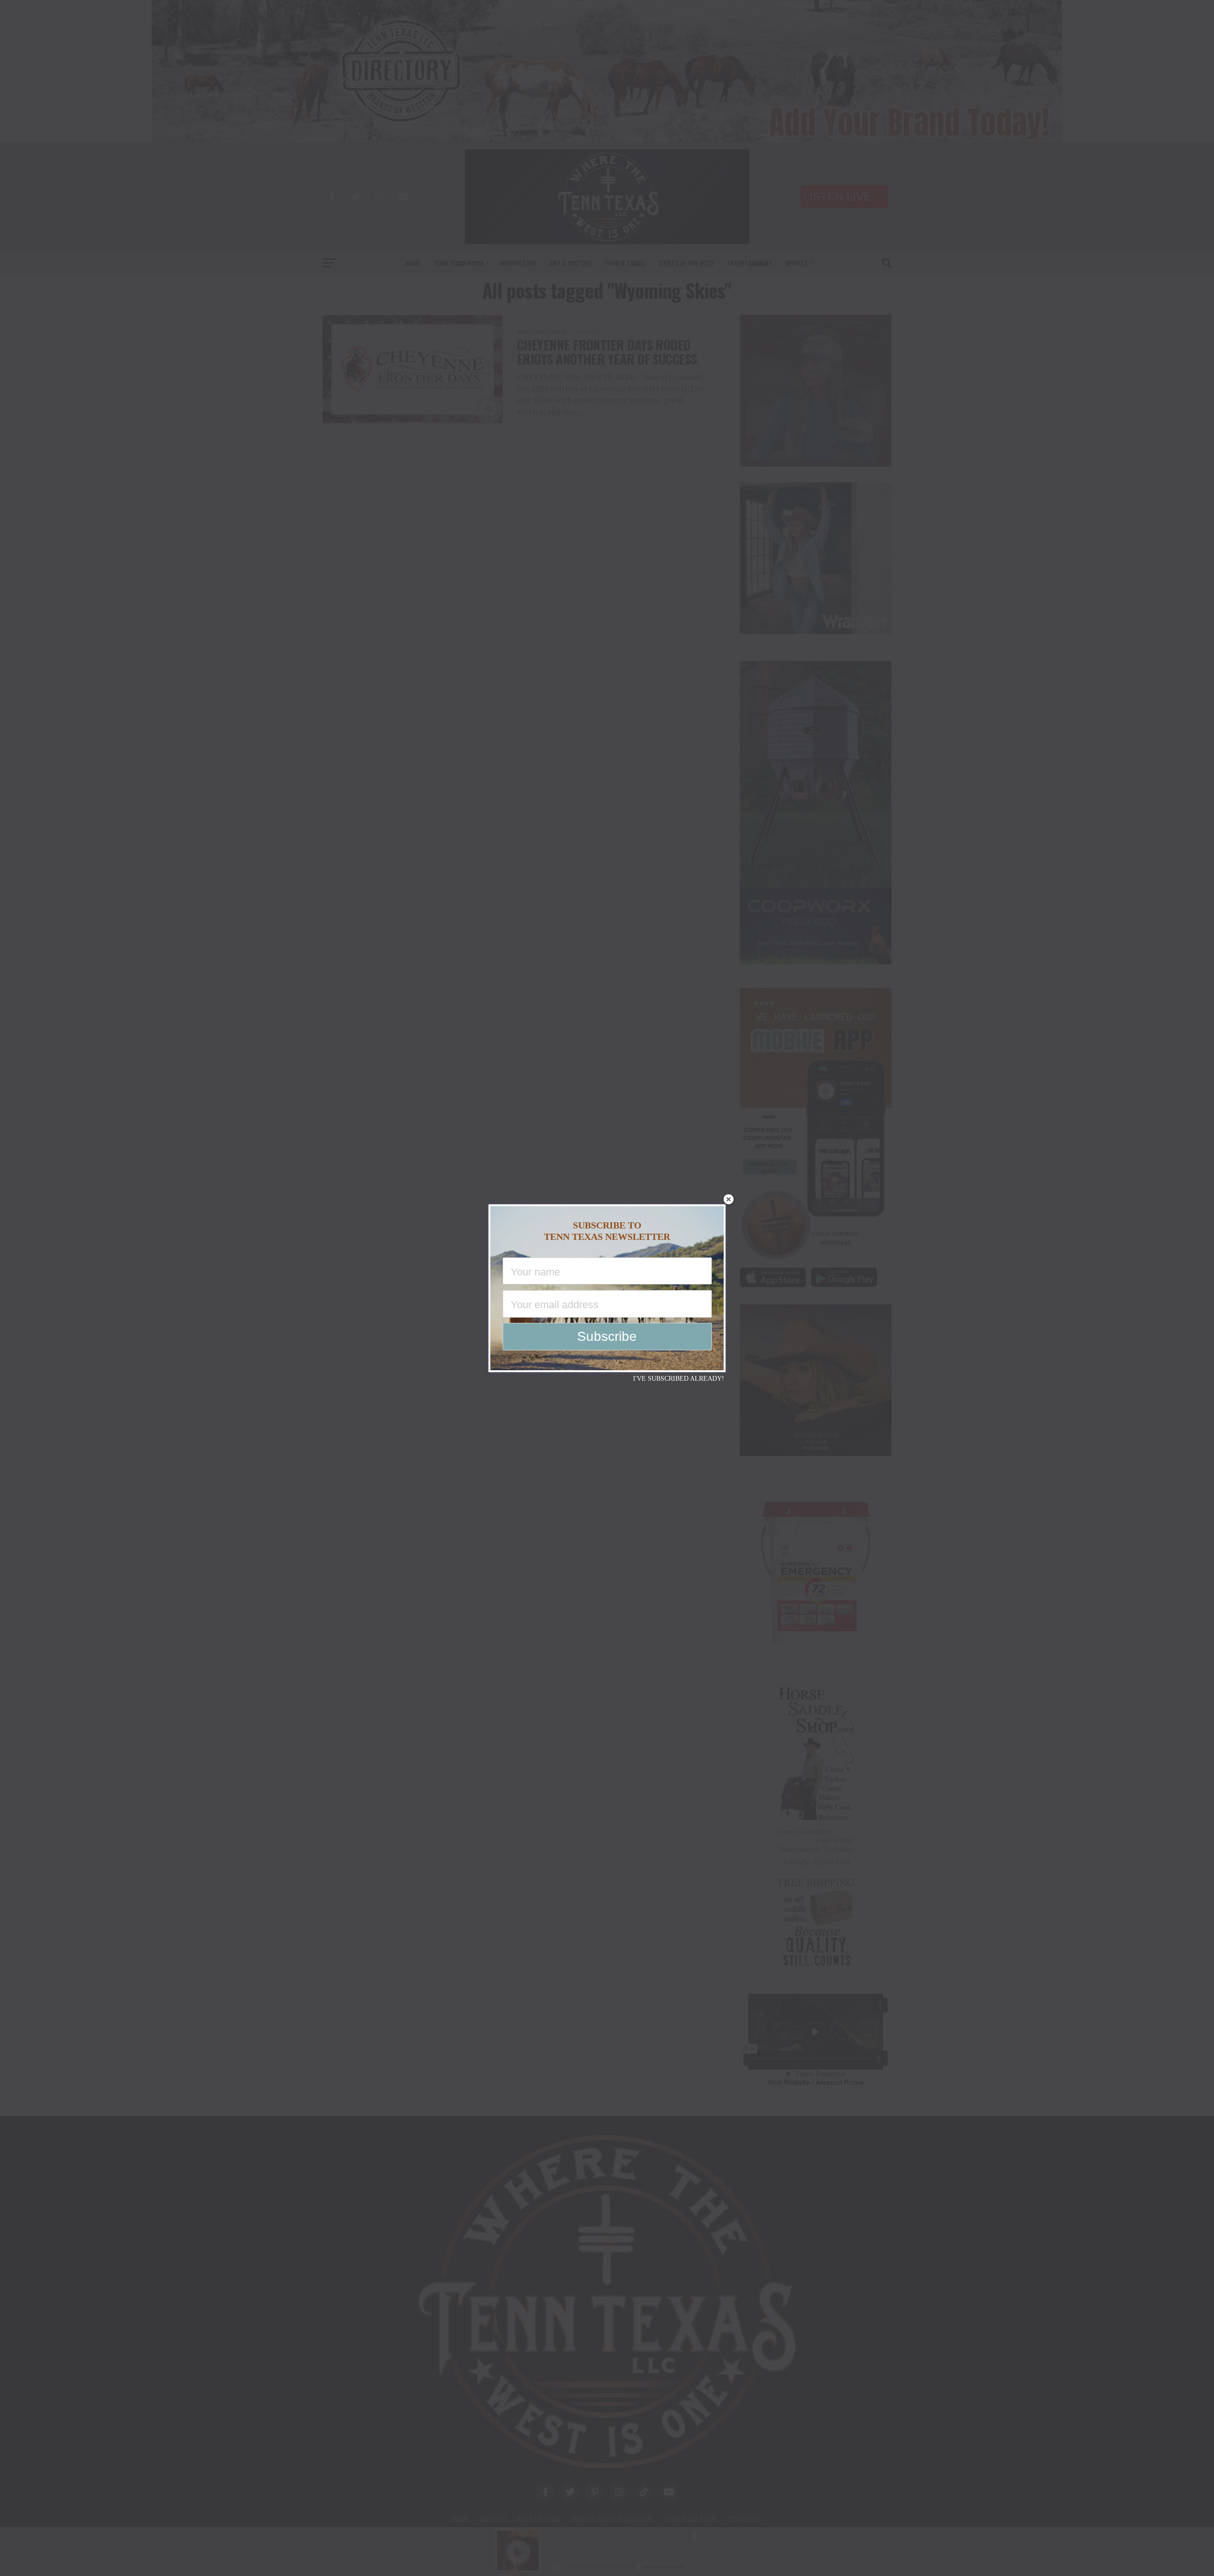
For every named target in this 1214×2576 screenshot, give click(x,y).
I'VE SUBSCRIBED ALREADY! (679, 1379)
